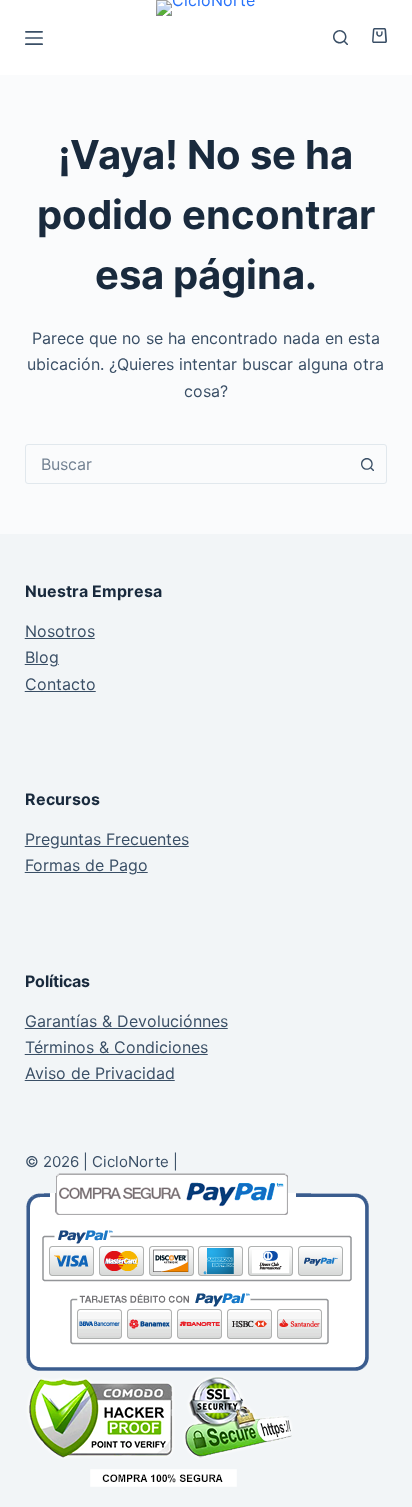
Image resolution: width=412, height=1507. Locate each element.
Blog (42, 657)
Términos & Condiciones (116, 1047)
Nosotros (60, 631)
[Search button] (367, 464)
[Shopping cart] (372, 35)
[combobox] (187, 464)
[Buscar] (340, 37)
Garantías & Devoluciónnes (126, 1021)
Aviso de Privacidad (100, 1073)
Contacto (60, 684)
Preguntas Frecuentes (107, 839)
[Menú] (34, 38)
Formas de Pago (86, 865)
